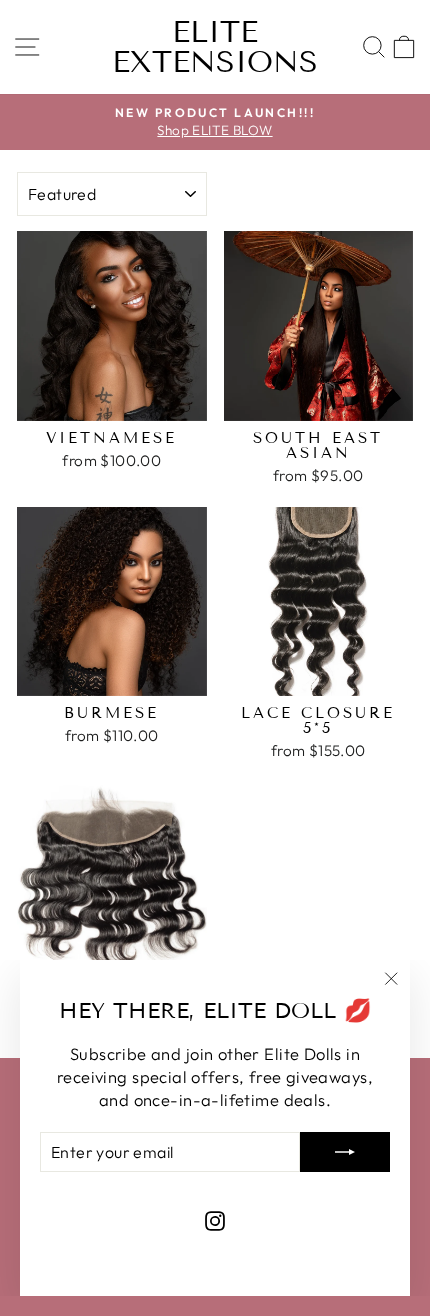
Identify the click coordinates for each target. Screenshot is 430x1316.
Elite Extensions (215, 47)
